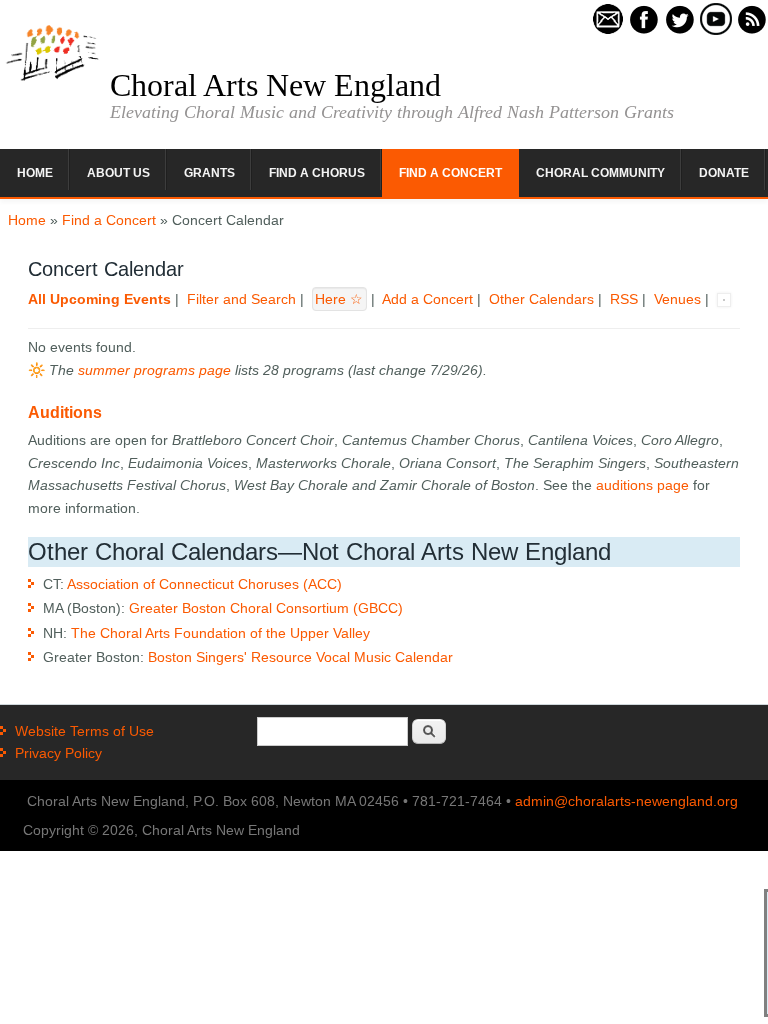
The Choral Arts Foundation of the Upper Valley (220, 633)
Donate (724, 173)
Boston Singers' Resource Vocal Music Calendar (300, 657)
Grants (209, 173)
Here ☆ (339, 299)
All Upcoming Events (99, 299)
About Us (118, 173)
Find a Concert (450, 173)
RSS (624, 299)
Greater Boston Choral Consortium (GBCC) (266, 608)
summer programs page (154, 370)
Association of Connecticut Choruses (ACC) (204, 584)
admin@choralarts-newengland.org (626, 801)
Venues (677, 299)
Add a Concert (427, 299)
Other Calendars (541, 299)
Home (35, 173)
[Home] (52, 79)
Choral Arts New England (275, 85)
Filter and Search (241, 299)
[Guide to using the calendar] (724, 299)
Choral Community (600, 173)
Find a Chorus (317, 173)
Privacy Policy (58, 753)
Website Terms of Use (84, 731)
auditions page (642, 485)
